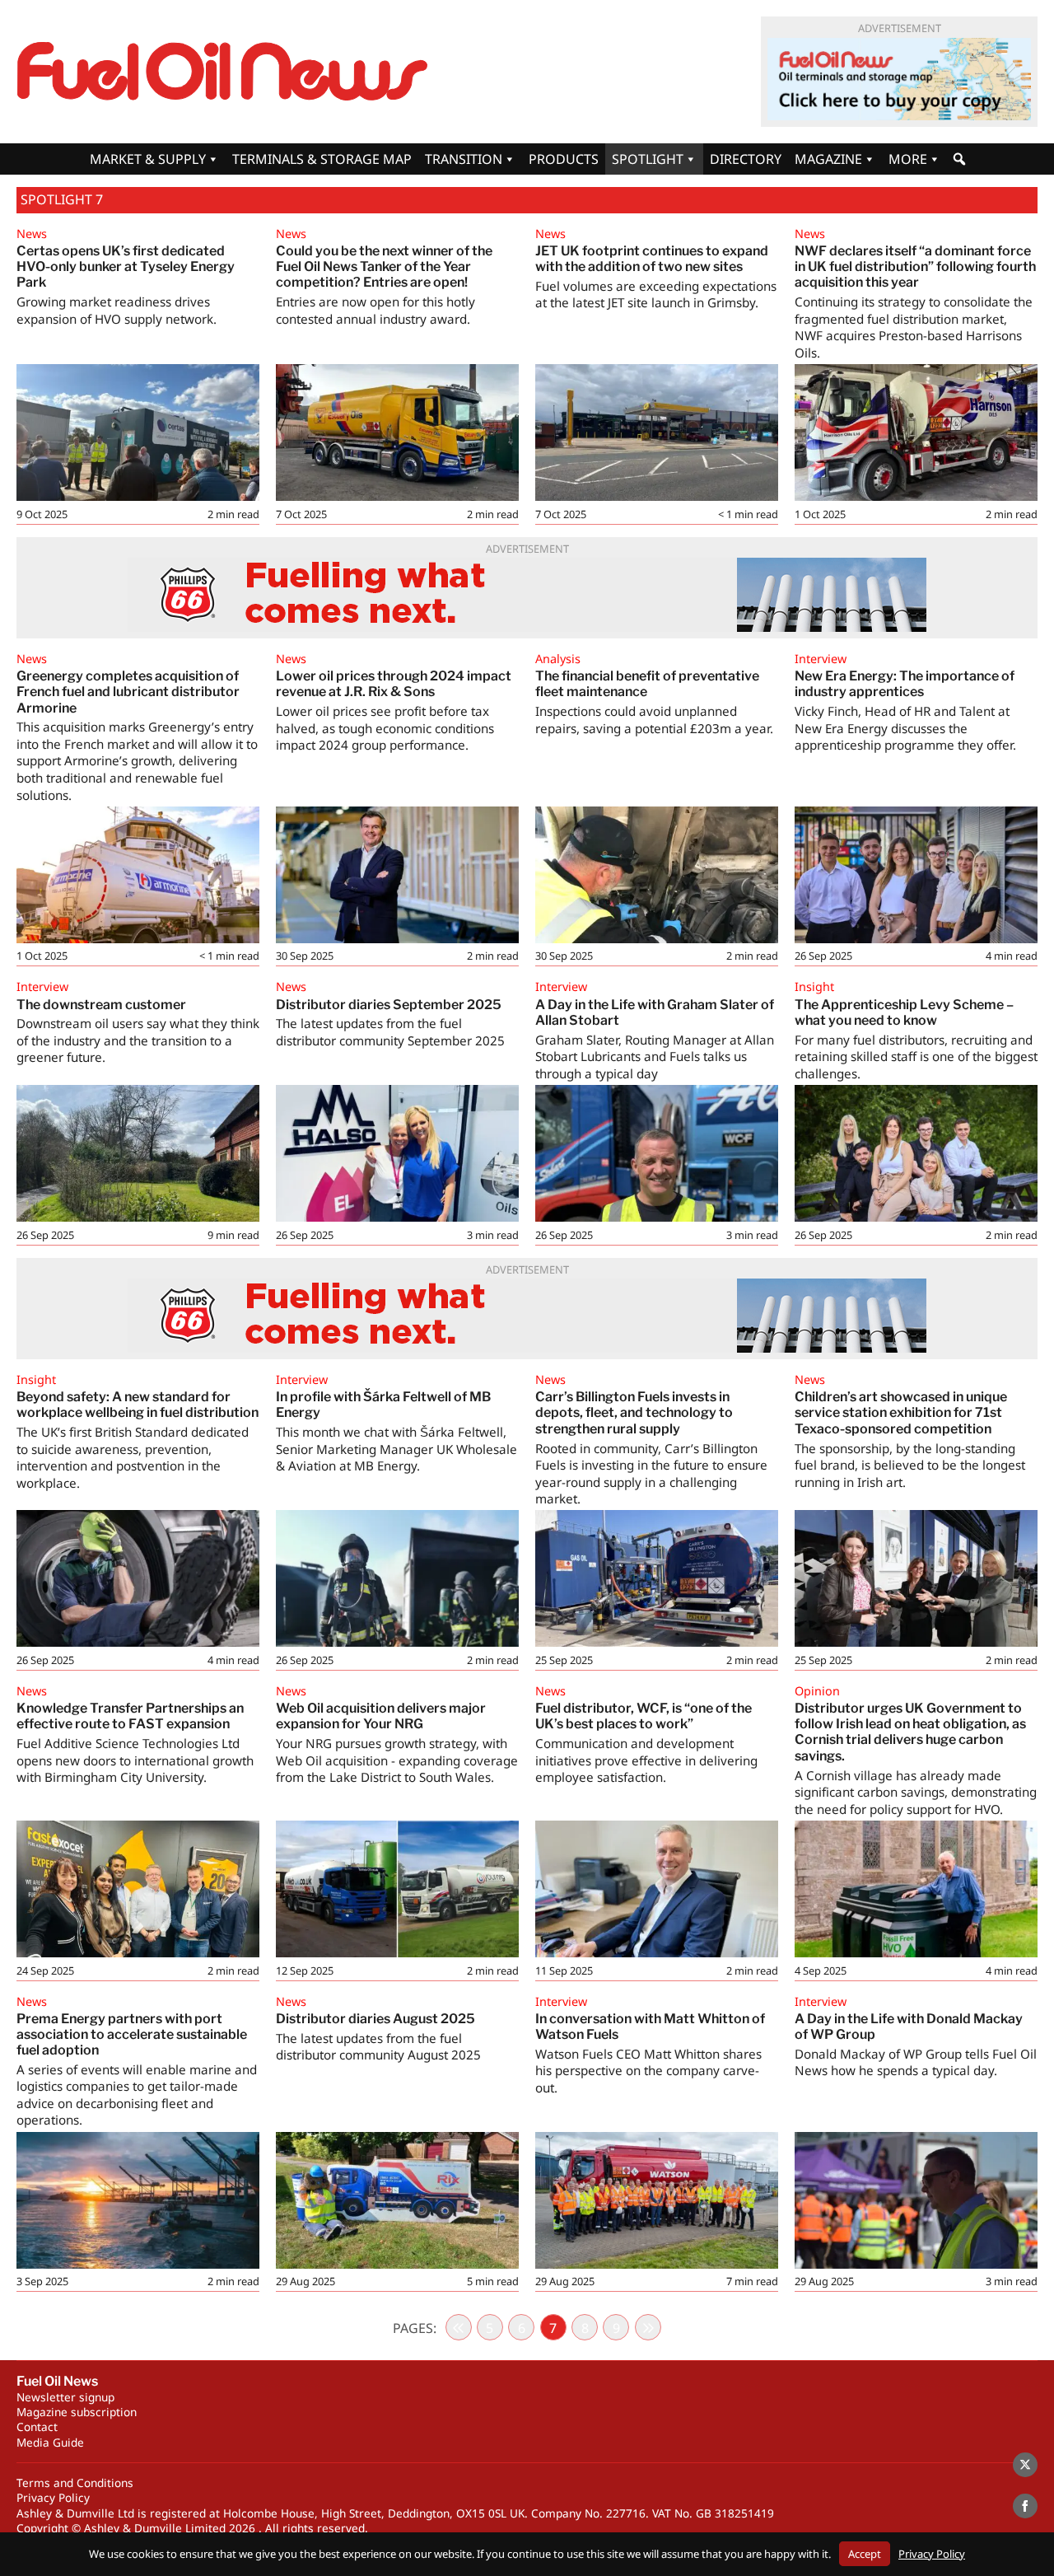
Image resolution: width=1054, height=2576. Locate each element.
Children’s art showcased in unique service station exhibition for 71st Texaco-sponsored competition (901, 1412)
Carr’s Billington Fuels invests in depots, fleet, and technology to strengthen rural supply (634, 1412)
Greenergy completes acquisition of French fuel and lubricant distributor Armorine (128, 692)
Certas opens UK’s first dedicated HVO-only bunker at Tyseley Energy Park (126, 266)
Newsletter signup (65, 2397)
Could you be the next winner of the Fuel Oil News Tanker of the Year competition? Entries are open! (384, 266)
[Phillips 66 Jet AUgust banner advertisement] (527, 595)
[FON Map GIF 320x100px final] (899, 79)
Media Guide (50, 2442)
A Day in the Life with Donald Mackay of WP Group (909, 2027)
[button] (959, 159)
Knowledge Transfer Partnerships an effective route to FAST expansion (130, 1716)
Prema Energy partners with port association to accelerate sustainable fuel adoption (132, 2034)
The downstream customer (101, 1005)
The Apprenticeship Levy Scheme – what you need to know (904, 1012)
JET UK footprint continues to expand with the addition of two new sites (652, 259)
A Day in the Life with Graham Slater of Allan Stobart (655, 1012)
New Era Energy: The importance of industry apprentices (905, 684)
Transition (464, 159)
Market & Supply (148, 159)
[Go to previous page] (459, 2327)
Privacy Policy (53, 2497)
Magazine (828, 159)
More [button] (908, 159)
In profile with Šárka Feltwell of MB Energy (383, 1405)
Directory (746, 159)
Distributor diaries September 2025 (389, 1005)
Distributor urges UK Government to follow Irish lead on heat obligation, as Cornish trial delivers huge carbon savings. (910, 1732)
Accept (865, 2554)
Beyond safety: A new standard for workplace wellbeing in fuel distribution (138, 1405)
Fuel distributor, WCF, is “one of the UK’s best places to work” (644, 1716)
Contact (37, 2426)
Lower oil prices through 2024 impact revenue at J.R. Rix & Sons (394, 684)
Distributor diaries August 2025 (375, 2019)
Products (564, 159)
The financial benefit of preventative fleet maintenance (647, 684)
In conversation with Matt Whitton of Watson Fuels (650, 2027)
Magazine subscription (77, 2412)
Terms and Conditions (75, 2482)
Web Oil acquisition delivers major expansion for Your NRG (381, 1716)
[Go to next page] (648, 2327)
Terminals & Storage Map (322, 159)
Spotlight (648, 159)
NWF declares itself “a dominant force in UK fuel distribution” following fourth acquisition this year (915, 266)
